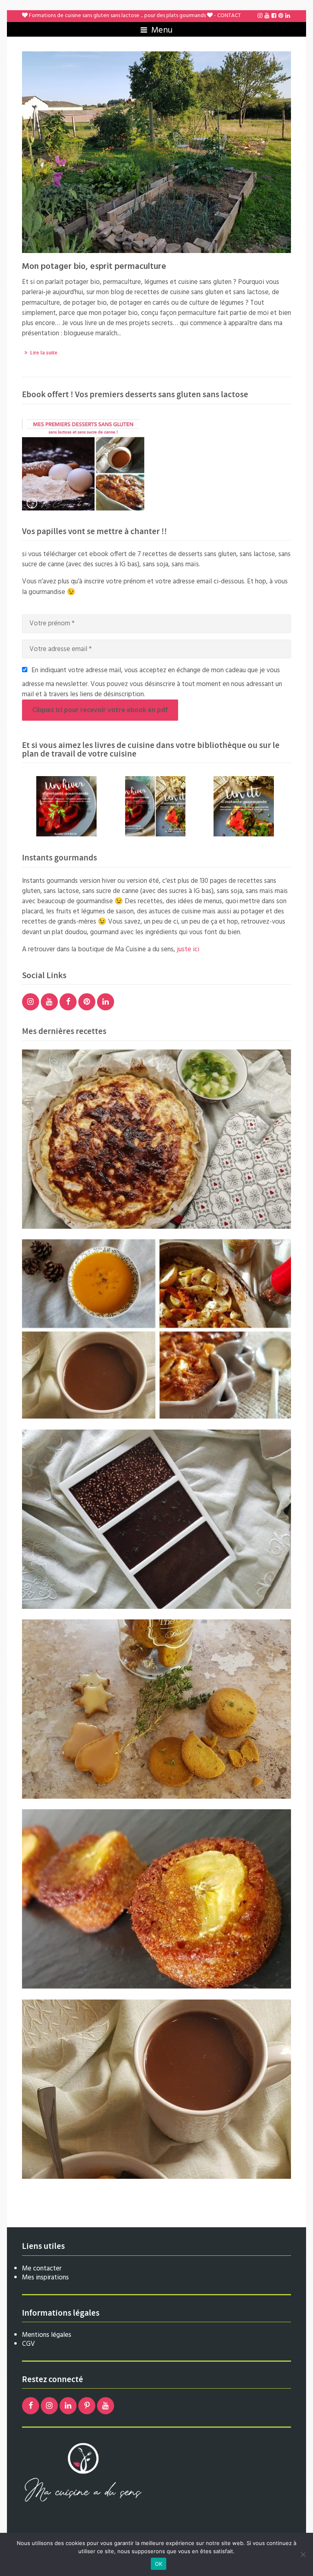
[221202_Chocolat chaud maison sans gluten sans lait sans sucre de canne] (156, 2089)
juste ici (188, 949)
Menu (161, 30)
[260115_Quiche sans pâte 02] (156, 1139)
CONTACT (229, 16)
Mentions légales (47, 2335)
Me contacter (42, 2269)
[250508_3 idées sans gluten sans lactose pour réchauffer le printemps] (156, 1329)
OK (159, 2564)
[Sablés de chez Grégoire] (156, 1709)
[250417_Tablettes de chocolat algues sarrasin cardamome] (156, 1519)
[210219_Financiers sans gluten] (156, 1899)
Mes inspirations (45, 2278)
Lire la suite (44, 353)
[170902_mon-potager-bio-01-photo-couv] (156, 152)
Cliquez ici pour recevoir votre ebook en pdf (100, 710)
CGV (29, 2344)
